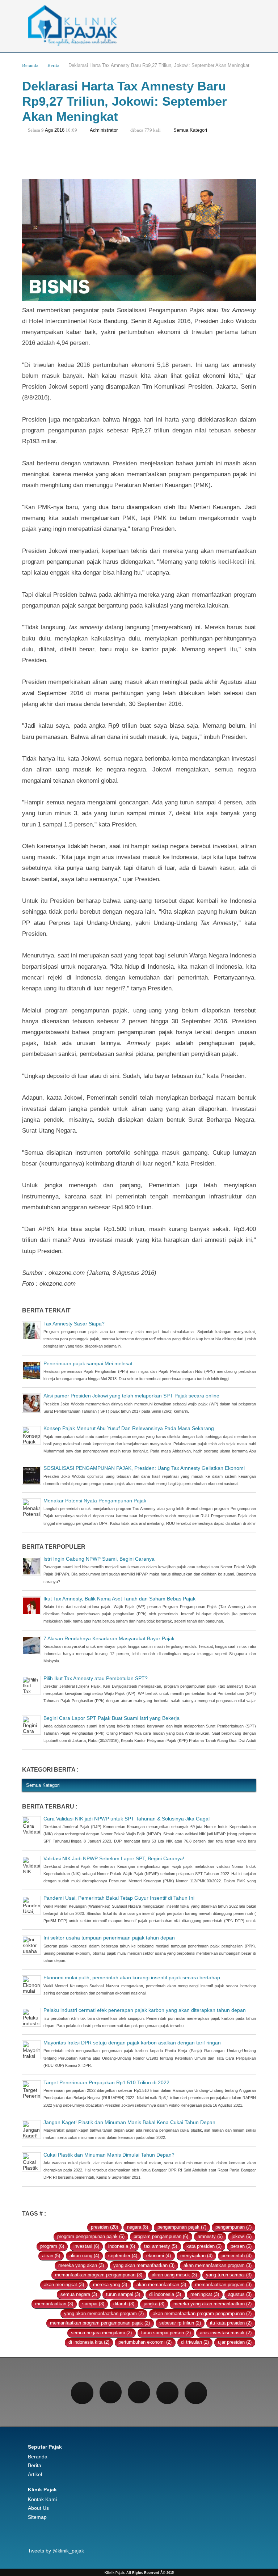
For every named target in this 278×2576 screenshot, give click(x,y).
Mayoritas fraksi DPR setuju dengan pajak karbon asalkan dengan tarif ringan (132, 2043)
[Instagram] (139, 2392)
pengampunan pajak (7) (182, 2227)
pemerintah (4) (237, 2256)
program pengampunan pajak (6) (91, 2237)
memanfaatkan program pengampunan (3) (99, 2275)
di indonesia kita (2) (89, 2342)
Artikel (35, 2474)
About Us (38, 2508)
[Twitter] (111, 2392)
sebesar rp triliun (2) (180, 2323)
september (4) (123, 2256)
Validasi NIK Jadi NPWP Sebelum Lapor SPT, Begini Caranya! (114, 1858)
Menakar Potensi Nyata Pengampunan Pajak (95, 1501)
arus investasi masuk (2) (226, 2333)
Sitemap (37, 2517)
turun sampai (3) (123, 2294)
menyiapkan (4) (196, 2256)
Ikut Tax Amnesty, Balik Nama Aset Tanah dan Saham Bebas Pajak (119, 1599)
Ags (49, 130)
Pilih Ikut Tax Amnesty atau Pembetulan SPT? (96, 1678)
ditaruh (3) (124, 2304)
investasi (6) (86, 2246)
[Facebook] (82, 2393)
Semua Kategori (190, 130)
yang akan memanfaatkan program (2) (104, 2314)
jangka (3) (154, 2304)
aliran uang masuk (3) (174, 2275)
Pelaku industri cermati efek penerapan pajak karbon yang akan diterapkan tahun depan (145, 2010)
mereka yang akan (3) (81, 2266)
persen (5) (241, 2246)
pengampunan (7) (233, 2227)
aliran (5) (51, 2256)
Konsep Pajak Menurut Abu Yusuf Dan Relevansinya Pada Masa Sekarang (129, 1428)
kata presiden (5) (204, 2246)
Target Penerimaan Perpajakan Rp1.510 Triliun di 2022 (106, 2082)
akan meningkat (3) (64, 2285)
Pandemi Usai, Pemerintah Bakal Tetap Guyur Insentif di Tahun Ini (119, 1898)
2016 (59, 130)
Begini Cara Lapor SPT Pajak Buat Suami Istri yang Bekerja (111, 1718)
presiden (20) (104, 2227)
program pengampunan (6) (161, 2237)
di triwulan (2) (195, 2342)
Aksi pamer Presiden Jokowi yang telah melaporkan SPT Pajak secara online (131, 1396)
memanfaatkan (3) (54, 2304)
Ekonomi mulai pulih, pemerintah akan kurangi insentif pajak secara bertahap (132, 1978)
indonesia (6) (122, 2246)
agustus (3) (240, 2294)
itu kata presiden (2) (231, 2323)
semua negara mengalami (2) (101, 2333)
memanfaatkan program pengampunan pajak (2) (100, 2323)
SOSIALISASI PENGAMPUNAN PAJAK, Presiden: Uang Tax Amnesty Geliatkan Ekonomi (144, 1468)
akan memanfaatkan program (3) (218, 2266)
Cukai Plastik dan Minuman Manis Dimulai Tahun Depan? (109, 2155)
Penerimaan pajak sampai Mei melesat (88, 1363)
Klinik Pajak (42, 2490)
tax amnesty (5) (161, 2246)
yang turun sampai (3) (229, 2275)
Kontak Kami (42, 2499)
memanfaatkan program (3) (223, 2285)
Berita (53, 65)
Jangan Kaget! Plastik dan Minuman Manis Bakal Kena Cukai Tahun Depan (129, 2122)
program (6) (52, 2246)
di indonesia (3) (165, 2294)
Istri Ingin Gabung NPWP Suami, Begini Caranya (99, 1559)
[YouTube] (196, 2393)
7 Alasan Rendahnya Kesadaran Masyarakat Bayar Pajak (109, 1638)
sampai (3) (93, 2304)
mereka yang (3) (110, 2285)
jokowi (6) (242, 2237)
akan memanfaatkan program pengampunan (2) (202, 2314)
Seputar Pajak (45, 2447)
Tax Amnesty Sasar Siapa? (74, 1324)
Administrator (104, 130)
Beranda (30, 65)
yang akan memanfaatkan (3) (144, 2266)
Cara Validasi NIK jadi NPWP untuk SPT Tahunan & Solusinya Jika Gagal (127, 1819)
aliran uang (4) (84, 2256)
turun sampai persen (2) (166, 2333)
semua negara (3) (79, 2294)
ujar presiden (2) (235, 2342)
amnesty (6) (210, 2237)
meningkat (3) (205, 2294)
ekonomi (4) (159, 2256)
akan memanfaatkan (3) (161, 2285)
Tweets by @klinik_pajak (56, 2551)
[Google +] (168, 2393)
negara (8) (138, 2227)
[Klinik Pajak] (139, 26)
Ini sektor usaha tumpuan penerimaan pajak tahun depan (109, 1938)
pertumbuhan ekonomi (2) (145, 2342)
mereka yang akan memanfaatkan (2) (212, 2304)
